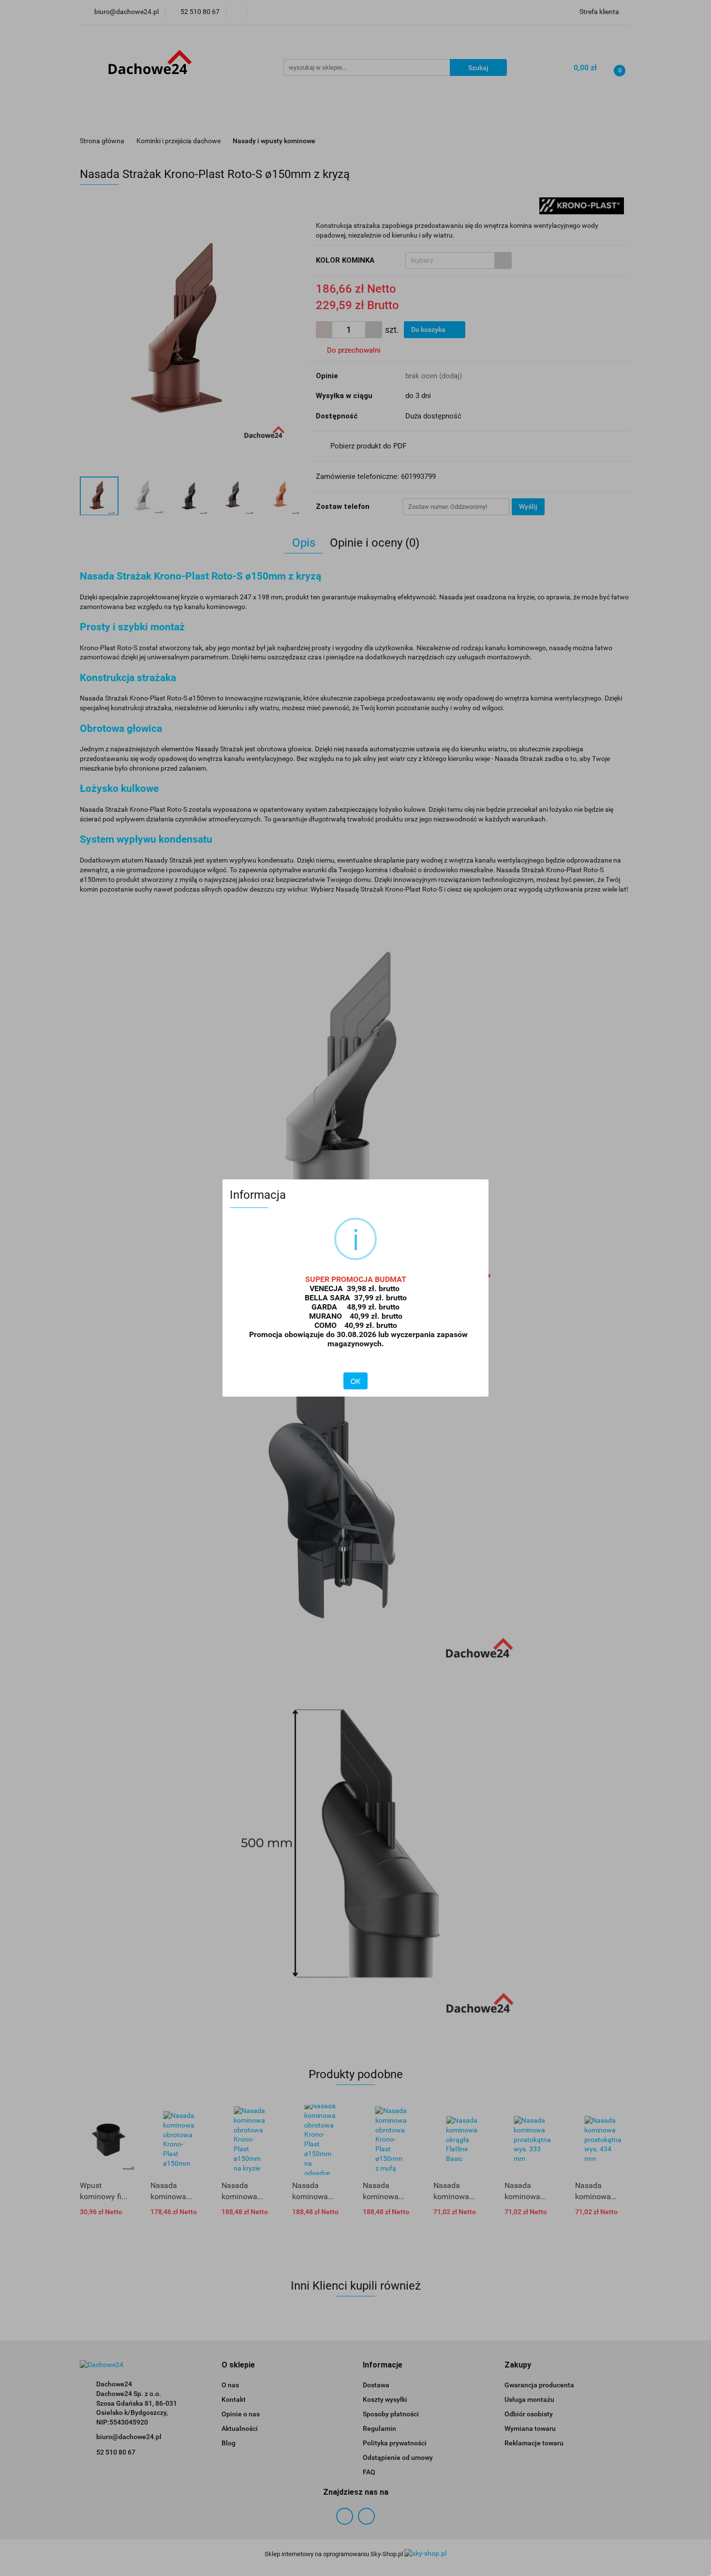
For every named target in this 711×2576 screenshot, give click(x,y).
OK (355, 1381)
